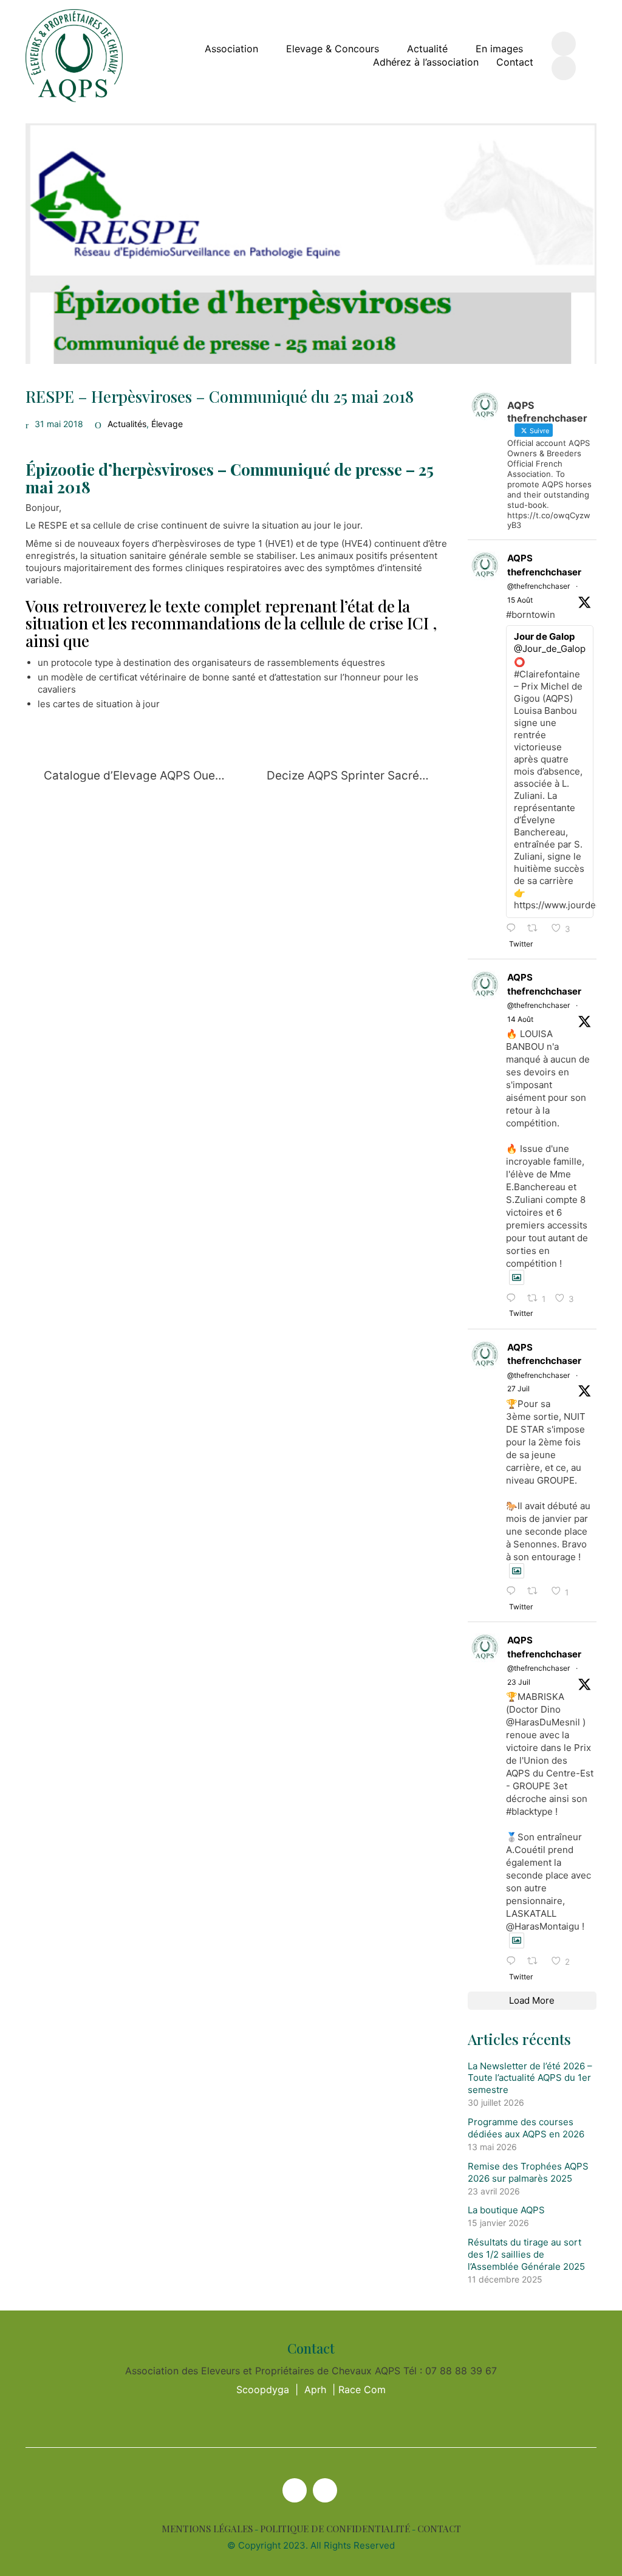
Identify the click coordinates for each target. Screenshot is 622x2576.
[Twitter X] (295, 2490)
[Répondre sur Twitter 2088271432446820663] (514, 1299)
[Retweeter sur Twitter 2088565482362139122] (536, 929)
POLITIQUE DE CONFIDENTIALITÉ (335, 2529)
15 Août (520, 600)
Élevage (167, 424)
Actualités (127, 424)
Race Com (362, 2389)
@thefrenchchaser (538, 586)
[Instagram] (325, 2490)
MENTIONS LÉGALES (207, 2529)
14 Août (520, 1019)
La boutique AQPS (506, 2210)
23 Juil (519, 1682)
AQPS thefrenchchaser (544, 565)
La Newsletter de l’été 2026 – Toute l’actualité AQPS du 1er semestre (530, 2078)
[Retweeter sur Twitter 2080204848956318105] (536, 1961)
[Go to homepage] (74, 56)
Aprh (315, 2389)
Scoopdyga (263, 2389)
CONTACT (439, 2529)
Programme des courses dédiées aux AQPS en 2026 (526, 2128)
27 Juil (518, 1389)
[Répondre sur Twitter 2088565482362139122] (514, 929)
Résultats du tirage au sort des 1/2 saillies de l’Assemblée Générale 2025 (526, 2254)
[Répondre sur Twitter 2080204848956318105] (514, 1961)
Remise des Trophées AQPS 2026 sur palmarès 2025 (528, 2172)
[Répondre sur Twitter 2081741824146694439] (514, 1591)
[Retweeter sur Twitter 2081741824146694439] (536, 1591)
